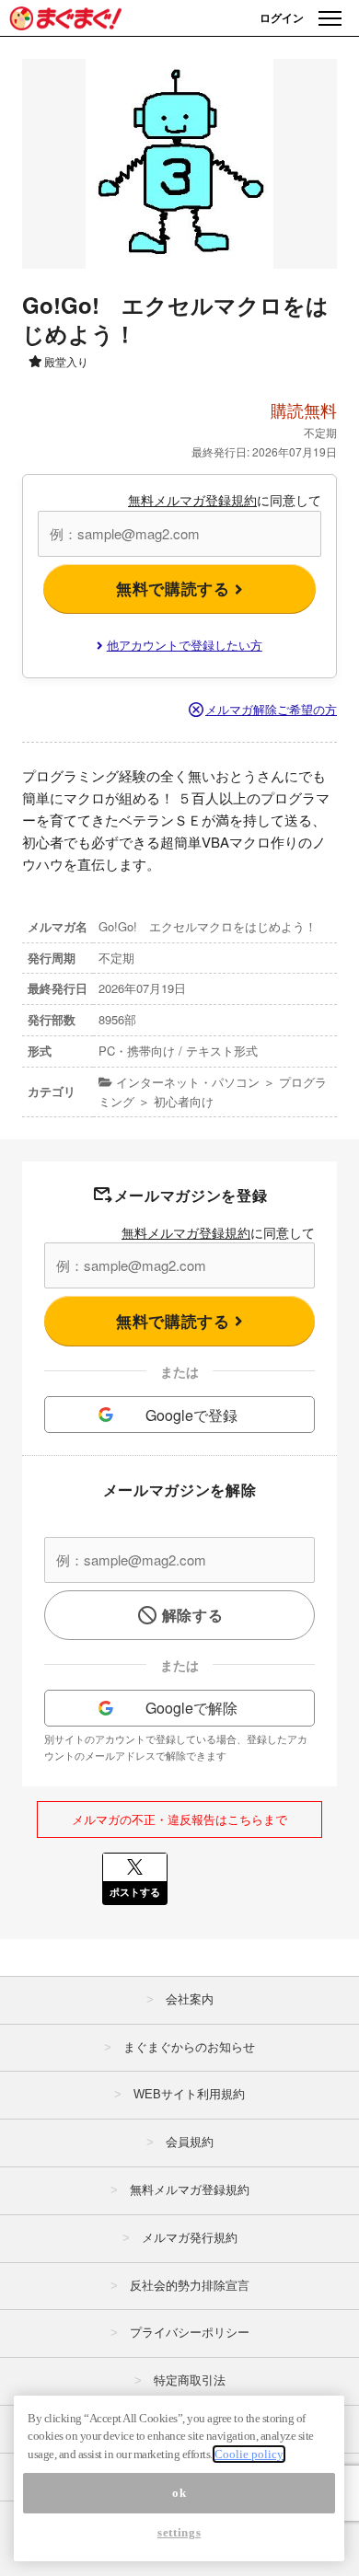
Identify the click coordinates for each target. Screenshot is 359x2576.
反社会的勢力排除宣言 (190, 2286)
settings (179, 2532)
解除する (193, 1615)
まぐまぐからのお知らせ (189, 2047)
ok (179, 2493)
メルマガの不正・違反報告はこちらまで (179, 1819)
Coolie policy (249, 2454)
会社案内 (190, 1999)
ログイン (282, 17)
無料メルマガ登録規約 (192, 500)
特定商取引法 (190, 2380)
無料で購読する (175, 588)
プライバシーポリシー (190, 2333)
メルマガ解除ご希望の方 (271, 709)
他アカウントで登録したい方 (185, 645)
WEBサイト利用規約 (189, 2094)
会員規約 (190, 2142)
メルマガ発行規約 (190, 2238)
